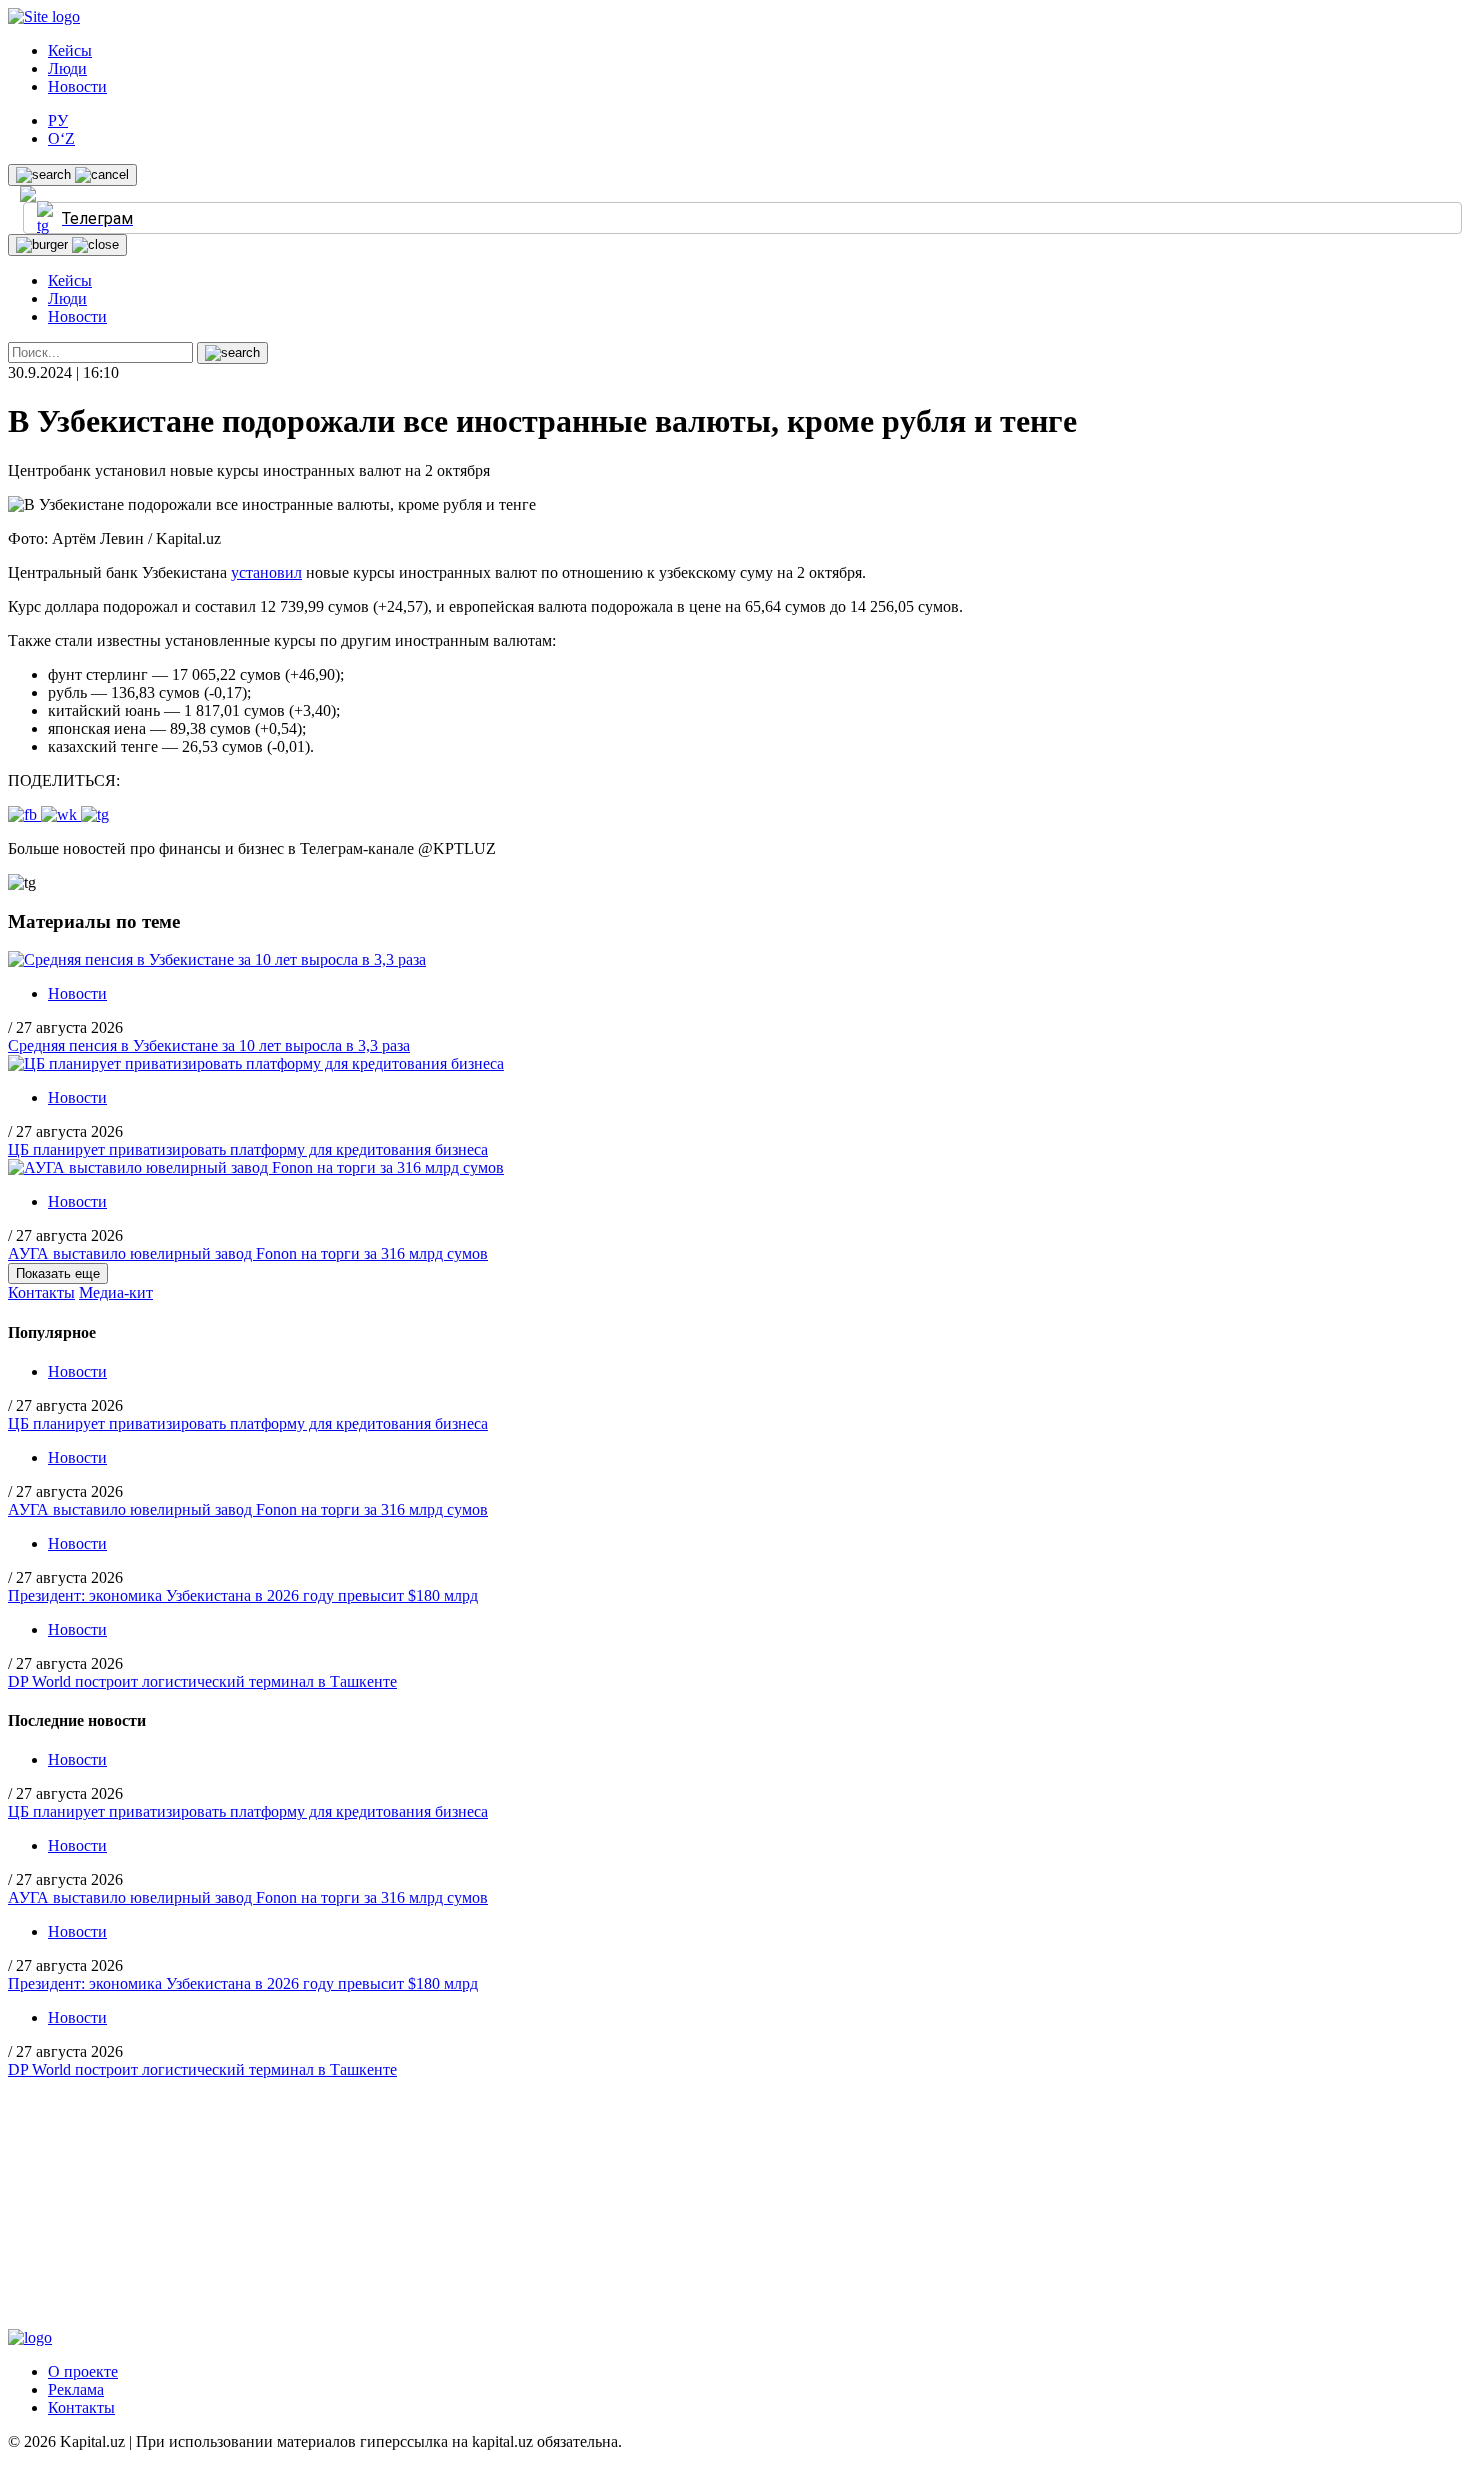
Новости (77, 86)
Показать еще (58, 1273)
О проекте (83, 2371)
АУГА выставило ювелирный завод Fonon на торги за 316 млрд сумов (248, 1253)
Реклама (76, 2389)
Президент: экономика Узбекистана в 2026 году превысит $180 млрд (243, 1595)
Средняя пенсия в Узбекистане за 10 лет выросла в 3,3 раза (209, 1045)
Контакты (41, 1292)
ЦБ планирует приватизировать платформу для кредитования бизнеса (248, 1149)
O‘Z (61, 138)
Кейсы (70, 50)
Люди (67, 68)
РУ (58, 120)
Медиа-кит (116, 1292)
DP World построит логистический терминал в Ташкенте (202, 1681)
